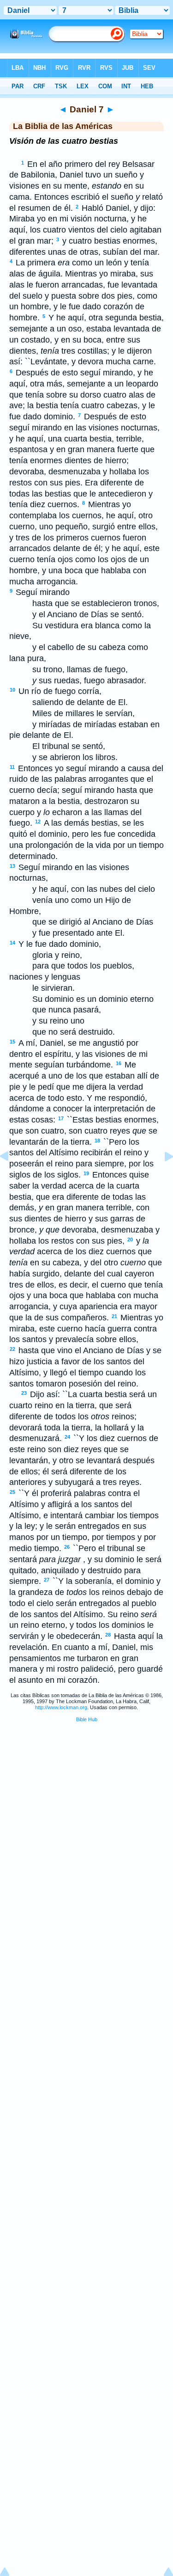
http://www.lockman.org (61, 1707)
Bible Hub (87, 1719)
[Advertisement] (87, 1800)
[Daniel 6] (12, 1177)
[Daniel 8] (161, 1177)
